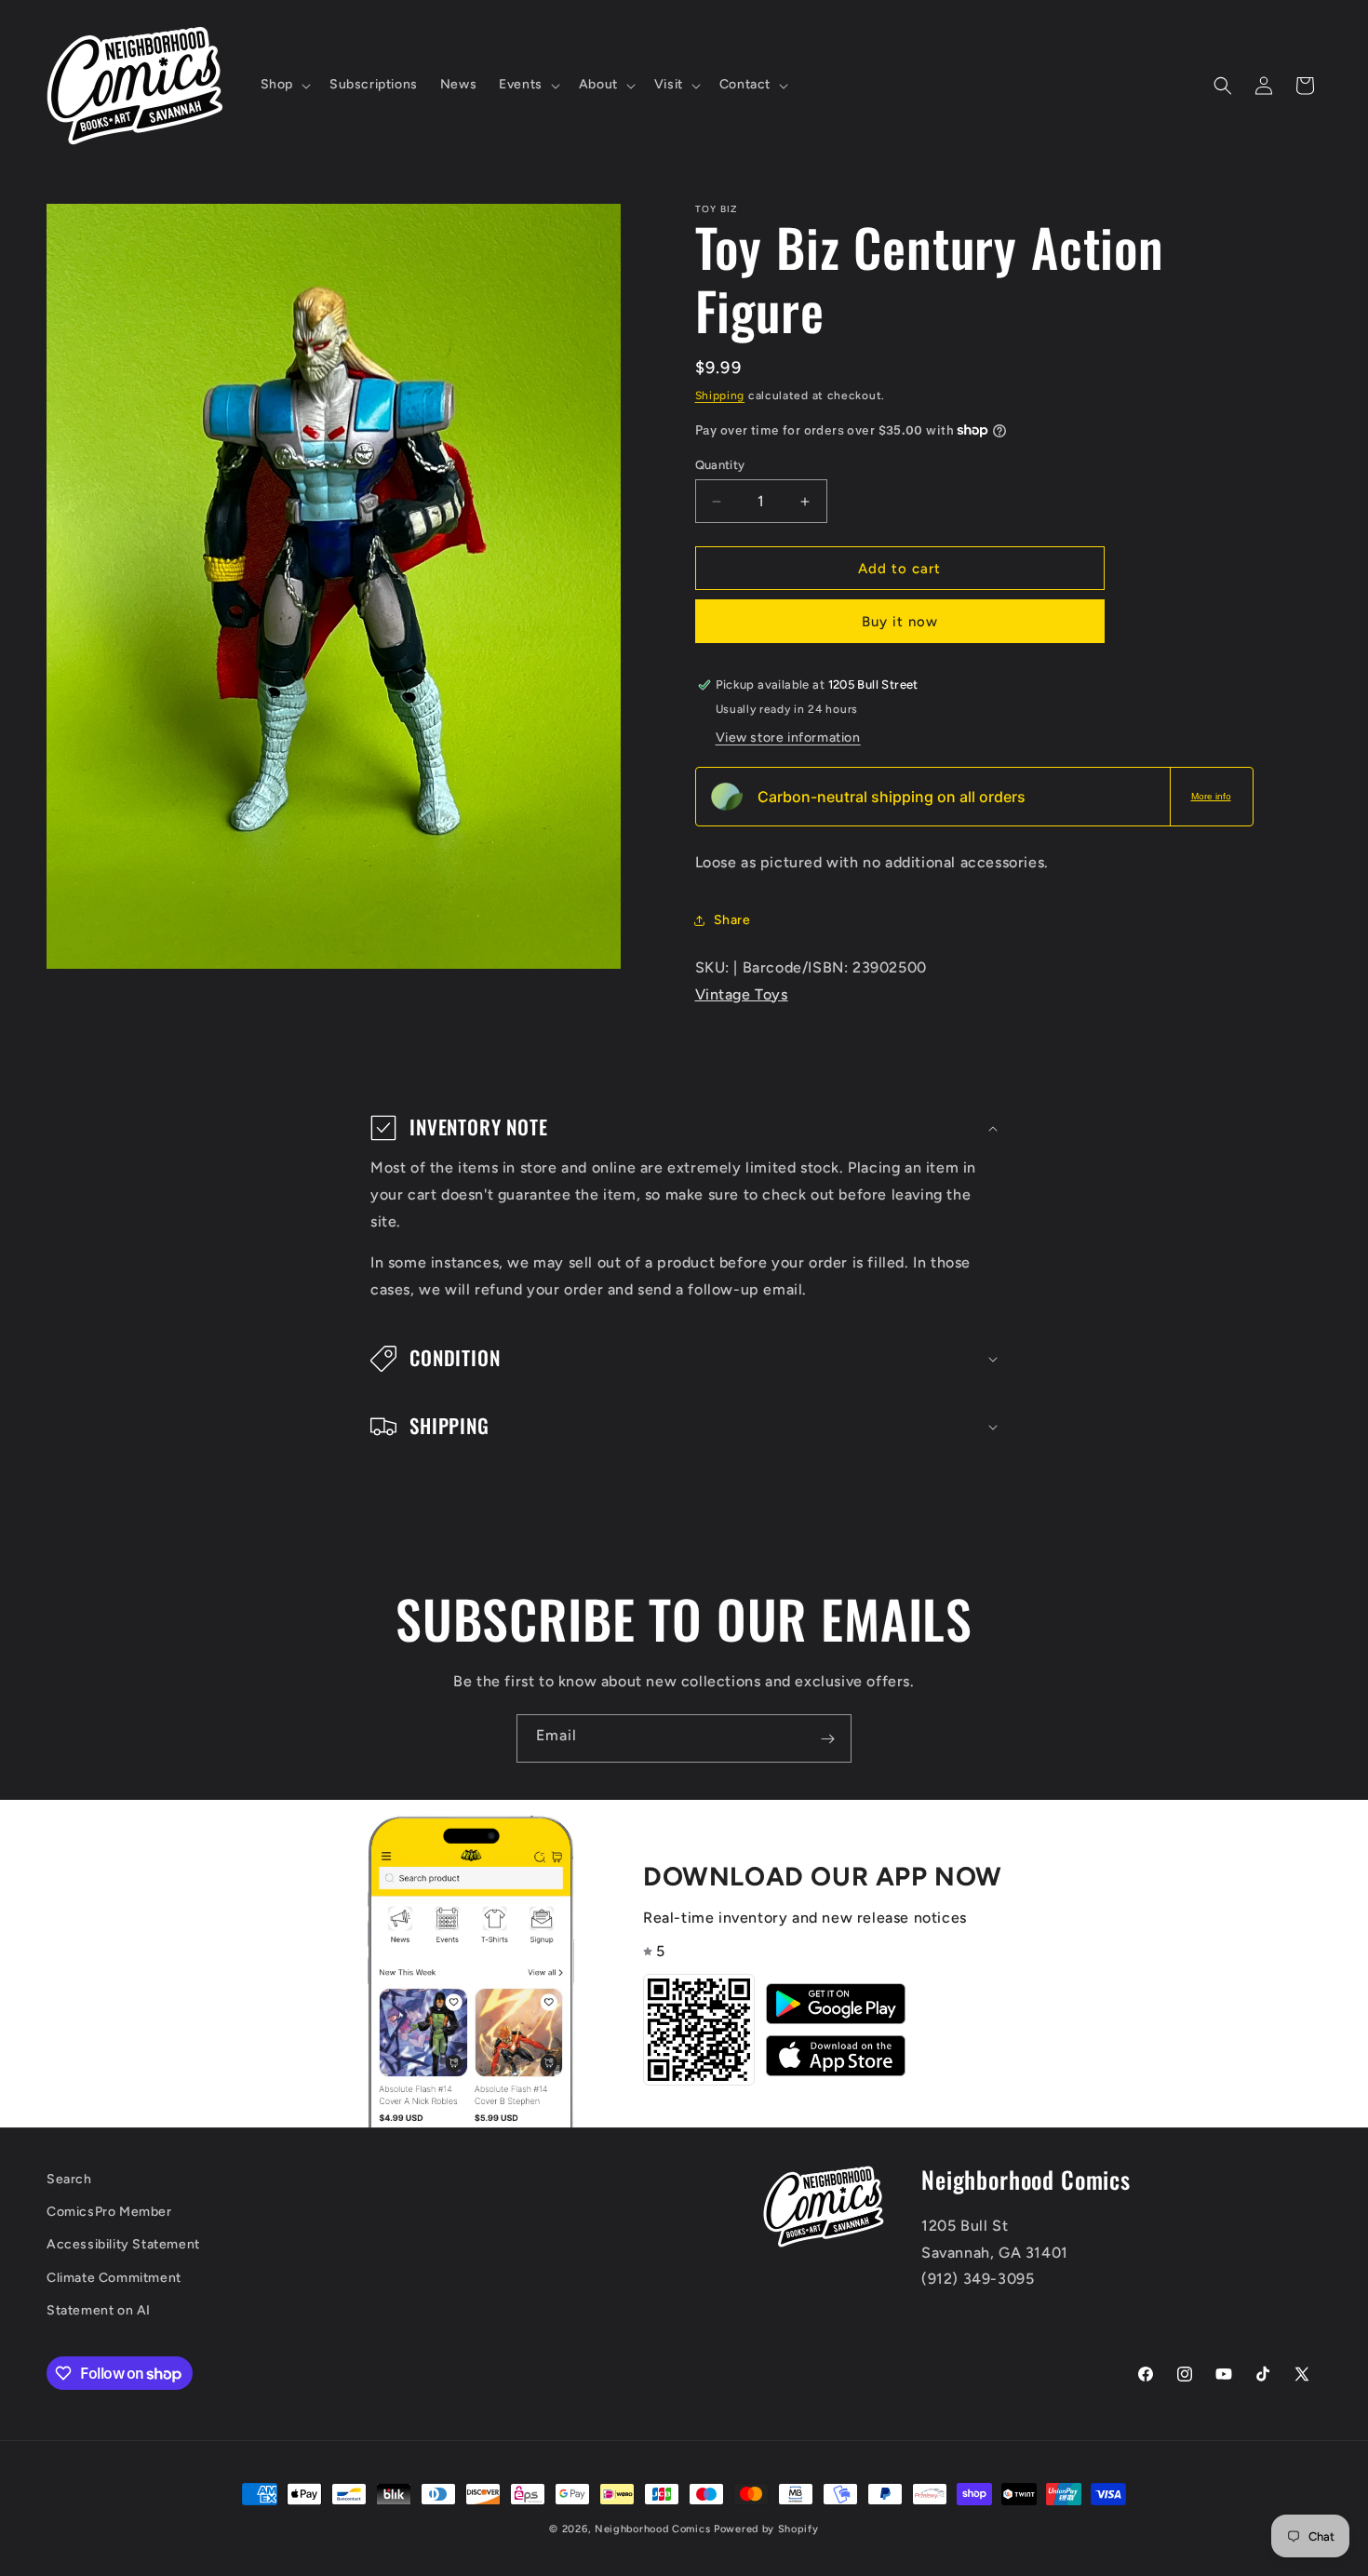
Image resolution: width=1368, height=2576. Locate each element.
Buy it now (900, 622)
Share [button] (732, 920)
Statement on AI (99, 2310)
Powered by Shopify (766, 2529)
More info (1211, 796)
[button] (284, 85)
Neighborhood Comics (652, 2529)
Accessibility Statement (123, 2245)
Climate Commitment (114, 2278)
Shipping (720, 396)
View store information (788, 738)
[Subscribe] (827, 1738)
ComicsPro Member (109, 2213)
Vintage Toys (742, 994)
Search (69, 2179)
